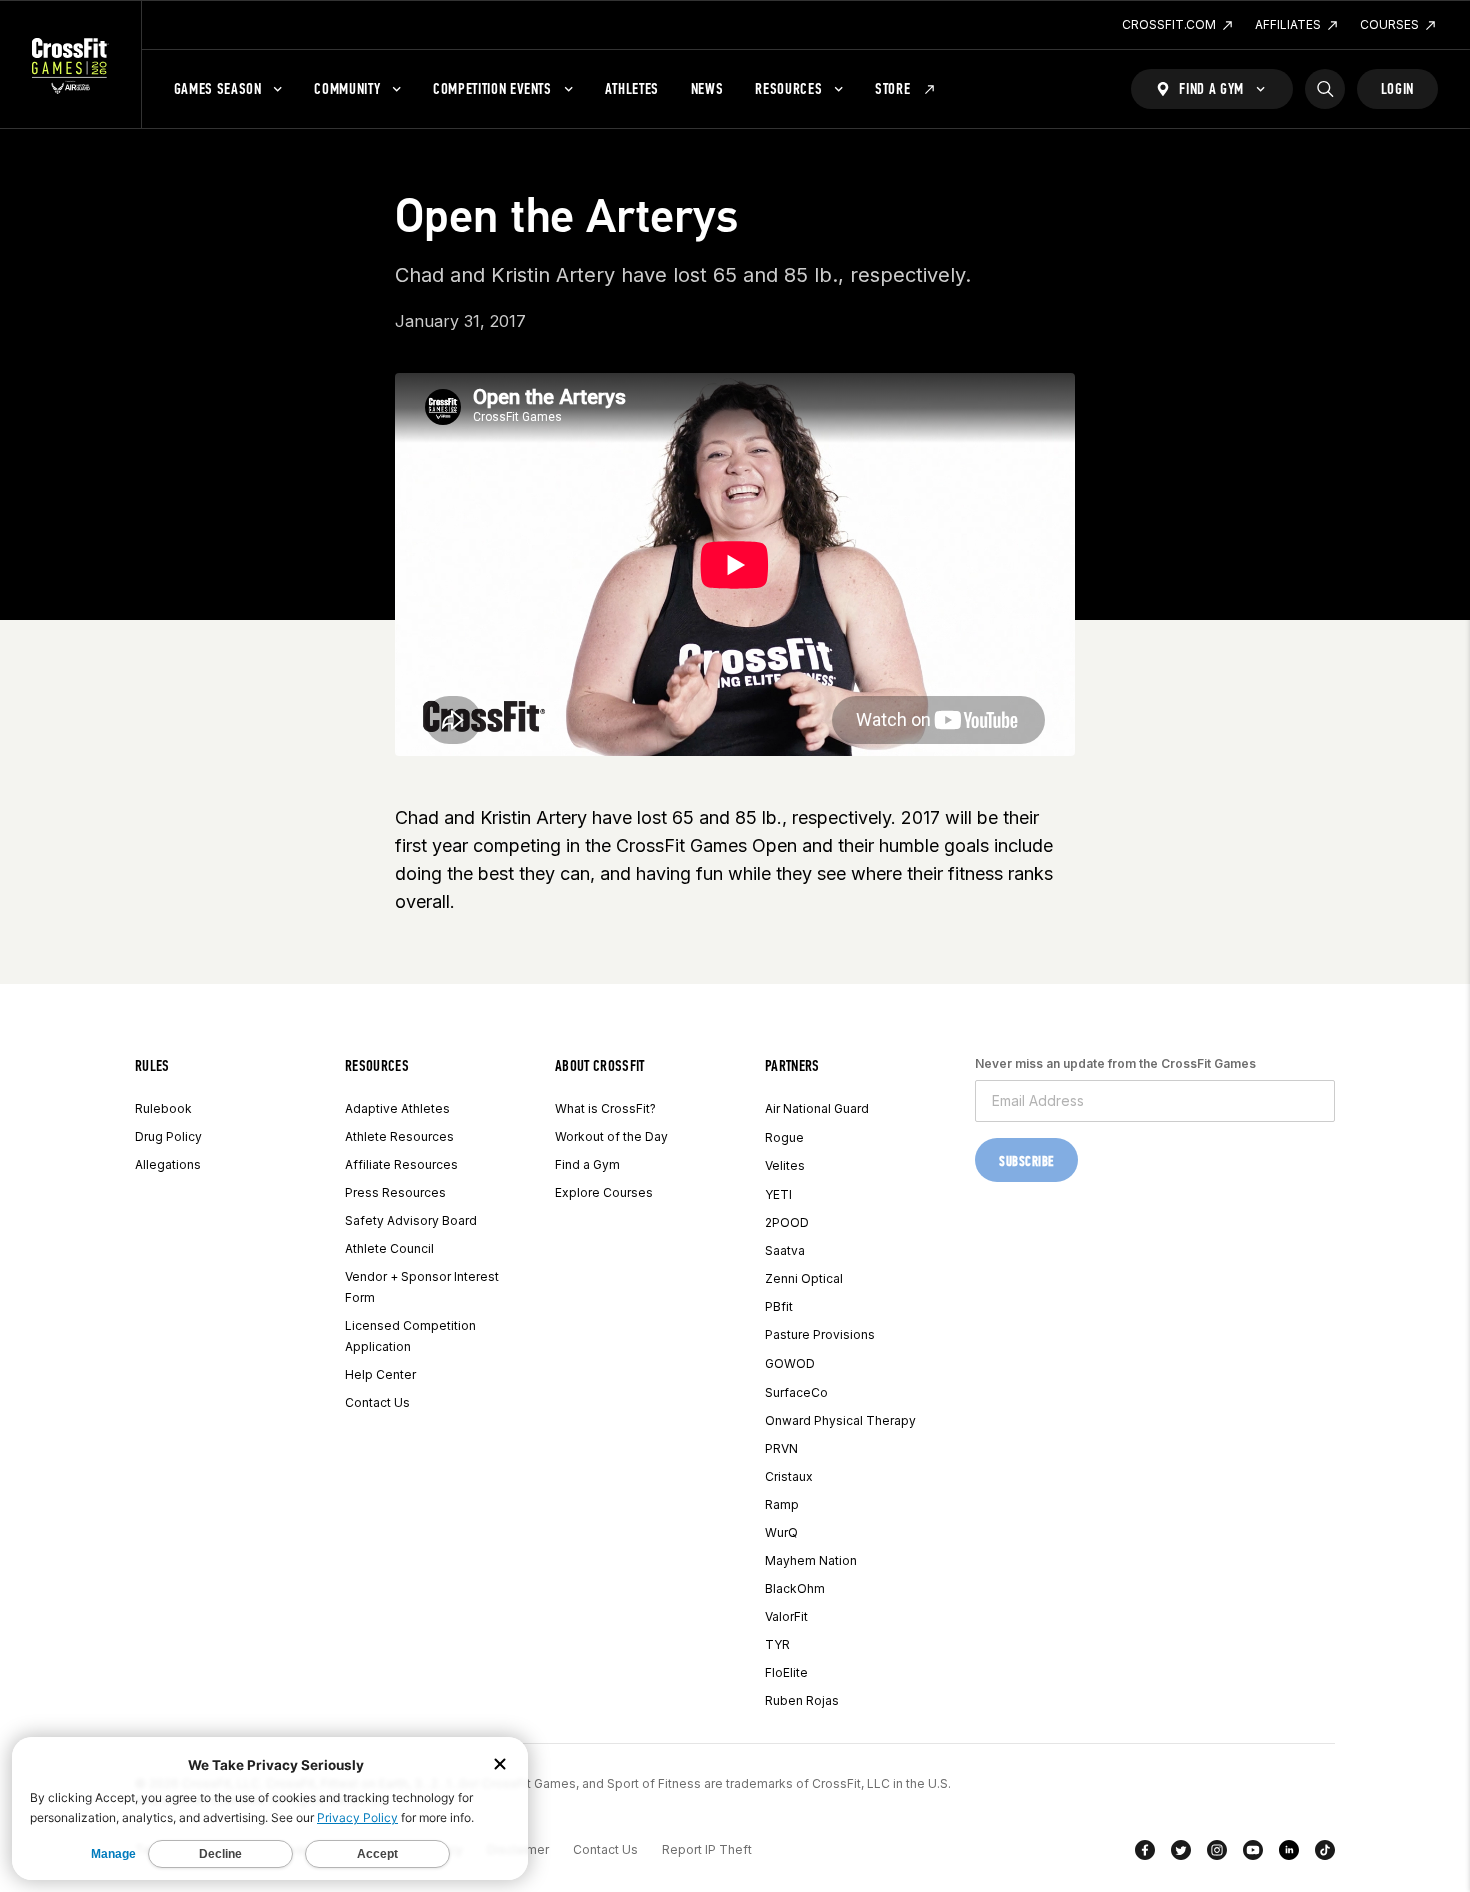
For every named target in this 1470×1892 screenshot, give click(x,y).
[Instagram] (1217, 1854)
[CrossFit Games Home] (70, 65)
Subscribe (1026, 1161)
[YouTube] (1253, 1854)
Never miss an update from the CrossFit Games (1115, 1063)
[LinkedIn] (1289, 1854)
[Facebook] (1145, 1854)
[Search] (1325, 89)
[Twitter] (1181, 1854)
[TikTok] (1325, 1854)
